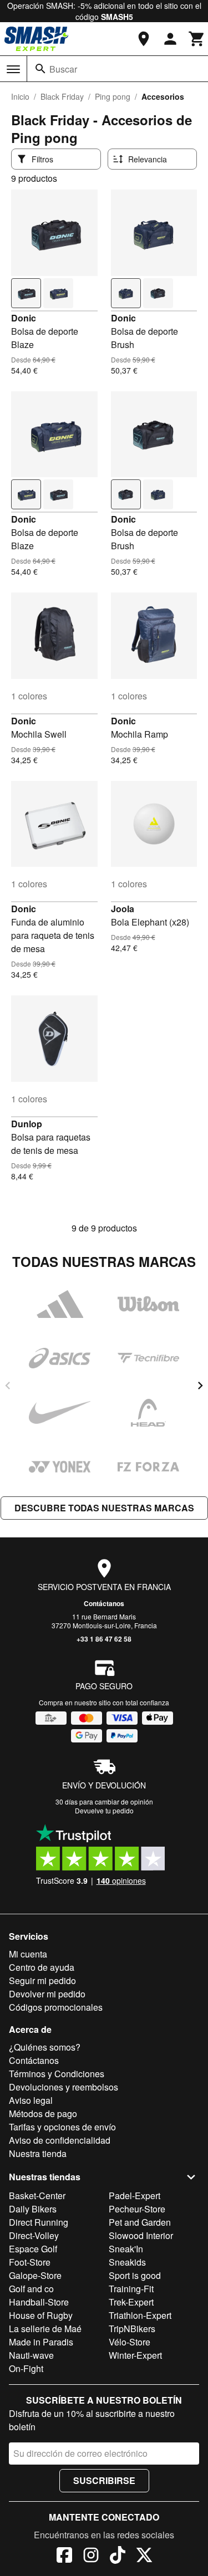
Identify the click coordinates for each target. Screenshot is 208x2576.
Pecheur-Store (137, 2209)
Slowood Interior (141, 2235)
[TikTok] (118, 2557)
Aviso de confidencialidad (60, 2140)
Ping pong (113, 96)
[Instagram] (91, 2557)
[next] (200, 1386)
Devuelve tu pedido (104, 1810)
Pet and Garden (140, 2222)
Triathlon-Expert (140, 2315)
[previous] (8, 1386)
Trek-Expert (131, 2302)
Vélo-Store (130, 2342)
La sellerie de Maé (45, 2329)
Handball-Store (39, 2302)
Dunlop (27, 1124)
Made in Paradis (41, 2342)
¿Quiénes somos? (45, 2047)
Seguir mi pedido (42, 1980)
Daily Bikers (33, 2209)
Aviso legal (31, 2100)
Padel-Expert (135, 2196)
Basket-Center (37, 2196)
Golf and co (31, 2289)
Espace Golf (33, 2249)
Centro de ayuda (42, 1967)
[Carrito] (197, 39)
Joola (123, 909)
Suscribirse (104, 2480)
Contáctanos (104, 1603)
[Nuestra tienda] (144, 39)
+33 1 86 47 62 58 (104, 1639)
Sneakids (127, 2262)
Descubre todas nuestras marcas (104, 1508)
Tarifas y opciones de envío (62, 2127)
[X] (144, 2557)
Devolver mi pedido (47, 1994)
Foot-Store (30, 2262)
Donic (24, 318)
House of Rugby (41, 2315)
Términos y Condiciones (57, 2074)
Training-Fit (131, 2289)
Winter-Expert (135, 2355)
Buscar (63, 69)
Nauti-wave (31, 2355)
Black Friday (62, 96)
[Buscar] (40, 69)
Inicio (20, 96)
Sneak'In (126, 2249)
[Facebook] (64, 2557)
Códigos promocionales (56, 2007)
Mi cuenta (28, 1954)
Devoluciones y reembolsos (64, 2087)
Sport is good (135, 2275)
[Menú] (13, 69)
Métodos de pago (43, 2114)
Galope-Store (35, 2275)
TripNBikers (132, 2329)
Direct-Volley (34, 2235)
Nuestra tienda (38, 2153)
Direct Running (39, 2222)
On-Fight (26, 2368)
